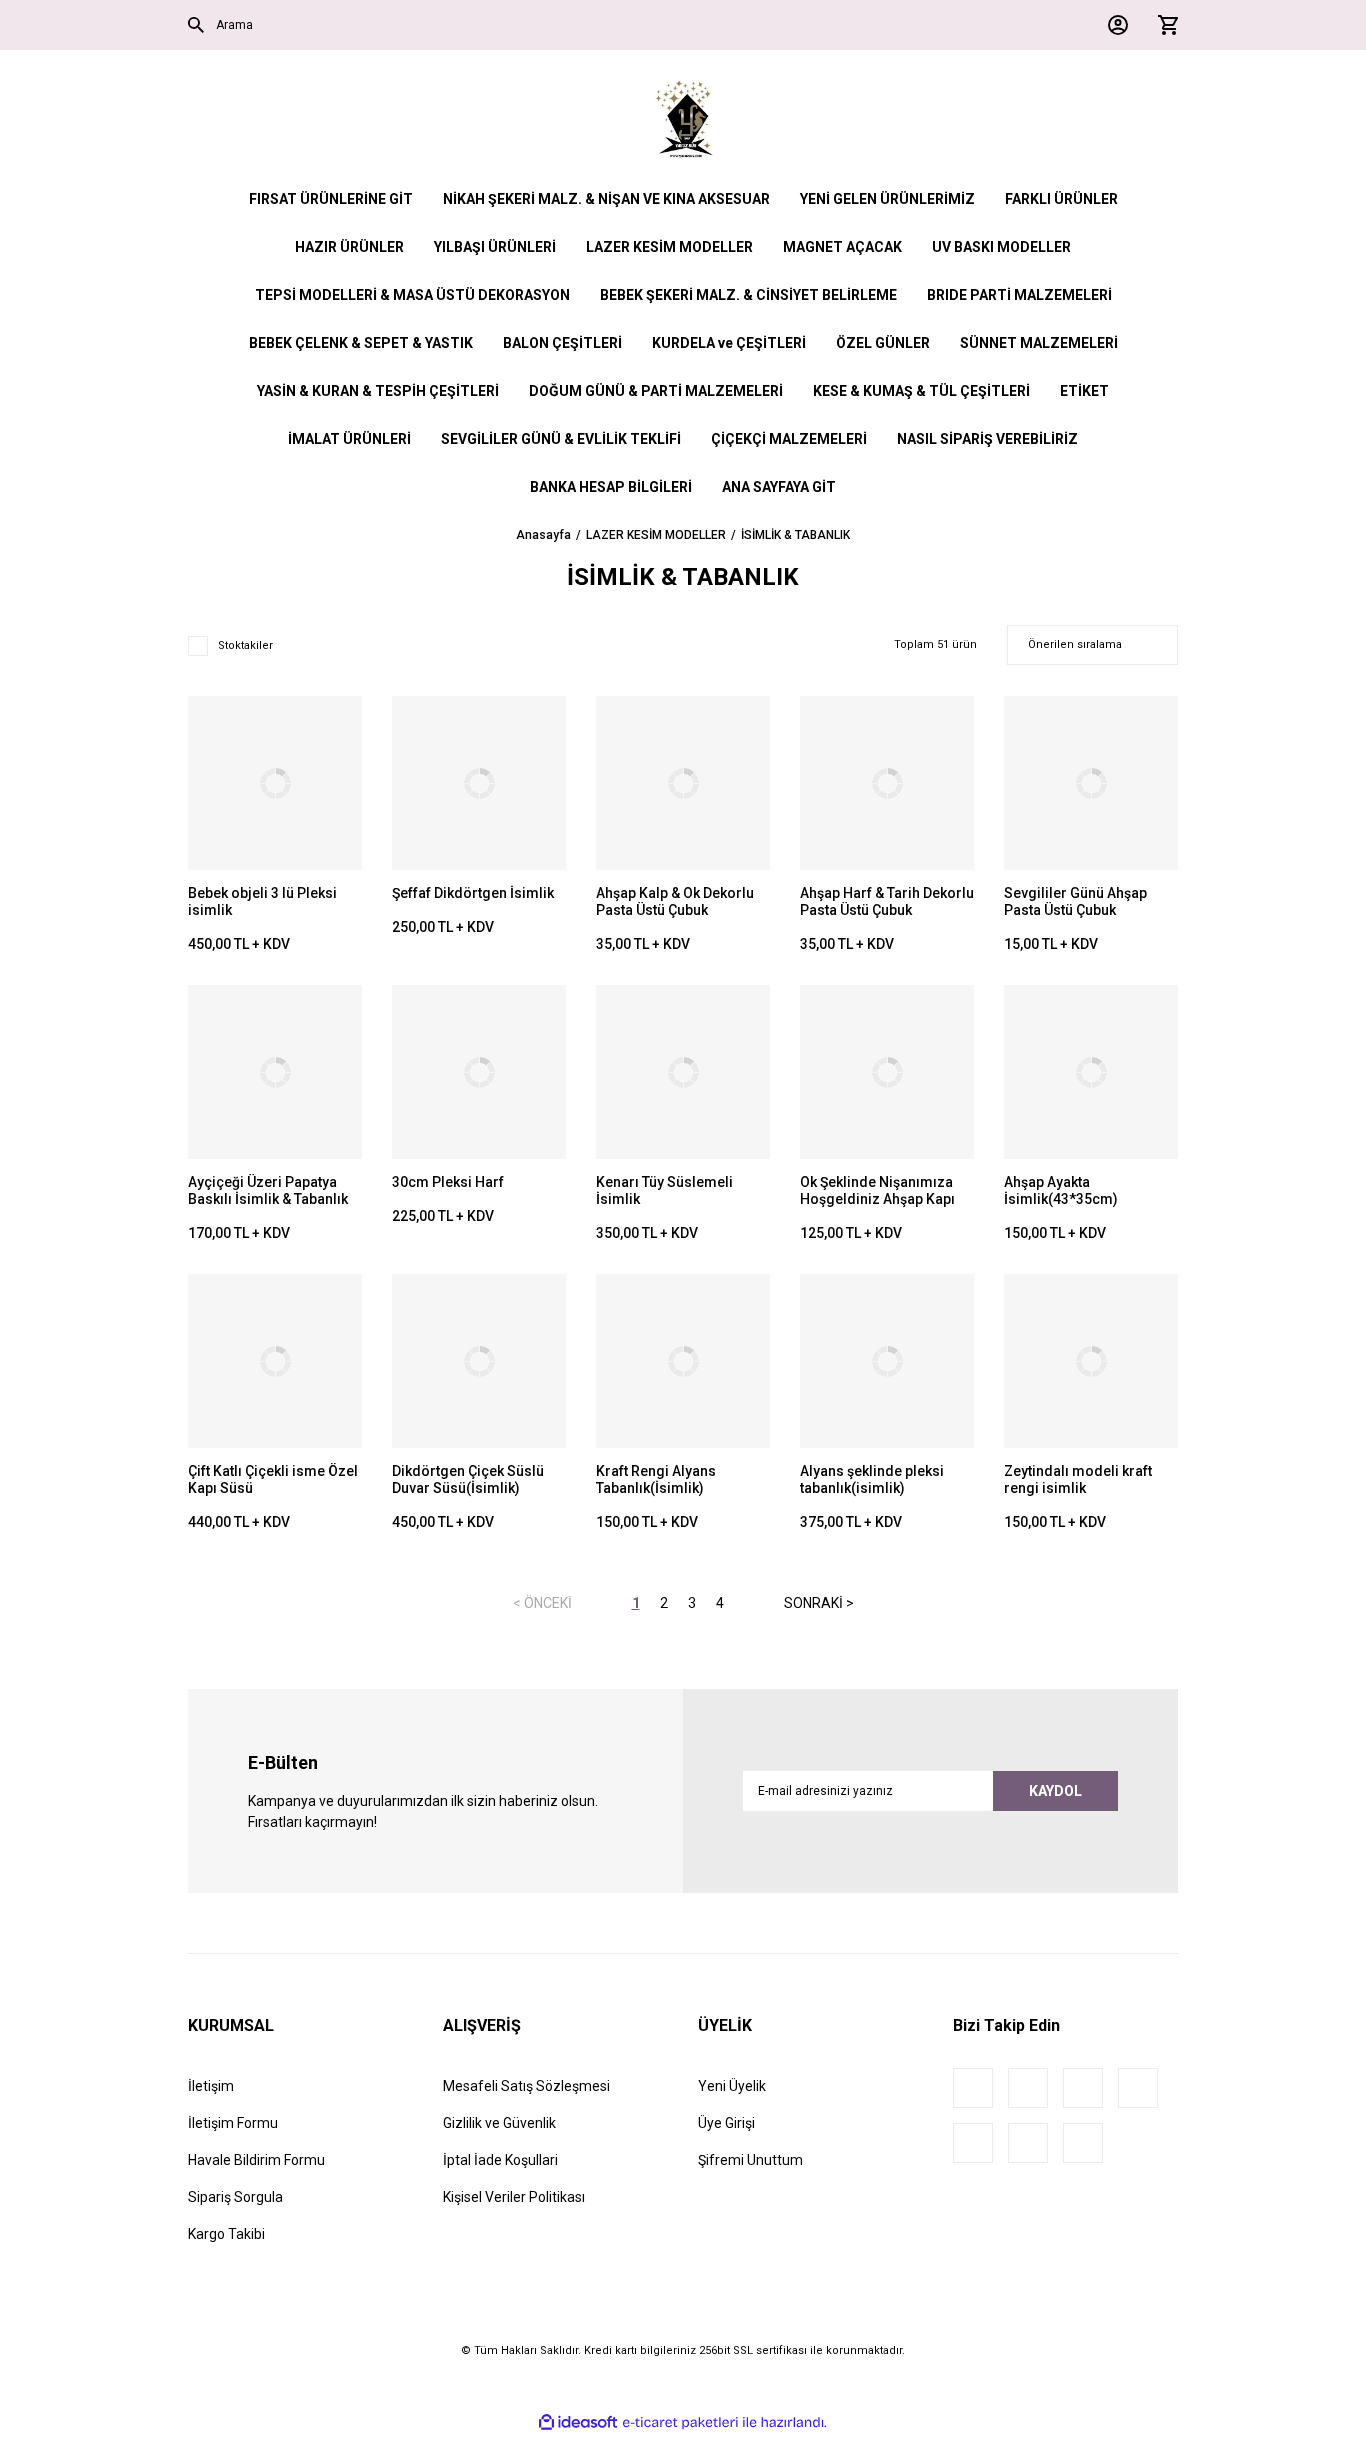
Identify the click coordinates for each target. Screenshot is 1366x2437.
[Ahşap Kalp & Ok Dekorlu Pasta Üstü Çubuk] (683, 783)
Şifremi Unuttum (750, 2160)
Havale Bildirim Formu (256, 2160)
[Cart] (1163, 25)
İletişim (211, 2086)
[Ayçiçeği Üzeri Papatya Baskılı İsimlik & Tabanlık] (275, 1072)
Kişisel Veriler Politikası (514, 2197)
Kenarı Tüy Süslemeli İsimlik (664, 1190)
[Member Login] (1113, 25)
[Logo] (683, 120)
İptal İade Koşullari (500, 2160)
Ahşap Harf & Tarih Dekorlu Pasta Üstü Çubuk (887, 901)
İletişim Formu (233, 2123)
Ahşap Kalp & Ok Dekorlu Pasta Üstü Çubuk (675, 901)
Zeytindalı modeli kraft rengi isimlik (1078, 1479)
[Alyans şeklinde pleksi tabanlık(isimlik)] (887, 1361)
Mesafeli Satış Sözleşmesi (526, 2086)
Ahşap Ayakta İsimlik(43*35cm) (1061, 1190)
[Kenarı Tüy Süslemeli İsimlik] (683, 1072)
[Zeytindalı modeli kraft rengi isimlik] (1091, 1361)
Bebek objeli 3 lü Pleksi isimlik (262, 901)
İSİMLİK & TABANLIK (795, 535)
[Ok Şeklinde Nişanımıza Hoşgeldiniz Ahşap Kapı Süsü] (887, 1072)
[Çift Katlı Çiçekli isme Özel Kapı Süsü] (275, 1361)
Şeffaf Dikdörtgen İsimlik (473, 893)
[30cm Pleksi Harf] (479, 1072)
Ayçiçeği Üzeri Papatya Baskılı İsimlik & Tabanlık (268, 1190)
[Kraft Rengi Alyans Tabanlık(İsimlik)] (683, 1361)
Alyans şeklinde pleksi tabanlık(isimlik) (872, 1479)
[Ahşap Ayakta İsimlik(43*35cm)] (1091, 1072)
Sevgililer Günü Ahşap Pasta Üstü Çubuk (1075, 901)
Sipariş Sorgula (235, 2197)
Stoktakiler (245, 645)
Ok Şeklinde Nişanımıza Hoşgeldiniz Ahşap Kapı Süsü (877, 1191)
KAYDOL (1055, 1791)
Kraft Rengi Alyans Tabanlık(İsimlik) (656, 1479)
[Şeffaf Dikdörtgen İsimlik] (479, 783)
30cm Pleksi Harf (448, 1182)
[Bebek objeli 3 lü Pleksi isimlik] (275, 783)
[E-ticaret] (680, 2422)
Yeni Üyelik (732, 2086)
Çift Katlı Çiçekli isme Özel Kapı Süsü (273, 1479)
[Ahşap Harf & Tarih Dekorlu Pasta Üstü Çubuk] (887, 783)
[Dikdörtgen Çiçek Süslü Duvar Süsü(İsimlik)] (479, 1361)
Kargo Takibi (226, 2234)
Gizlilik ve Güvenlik (499, 2123)
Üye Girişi (726, 2123)
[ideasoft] (578, 2422)
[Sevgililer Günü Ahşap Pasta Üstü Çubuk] (1091, 783)
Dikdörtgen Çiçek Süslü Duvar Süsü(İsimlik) (468, 1479)
